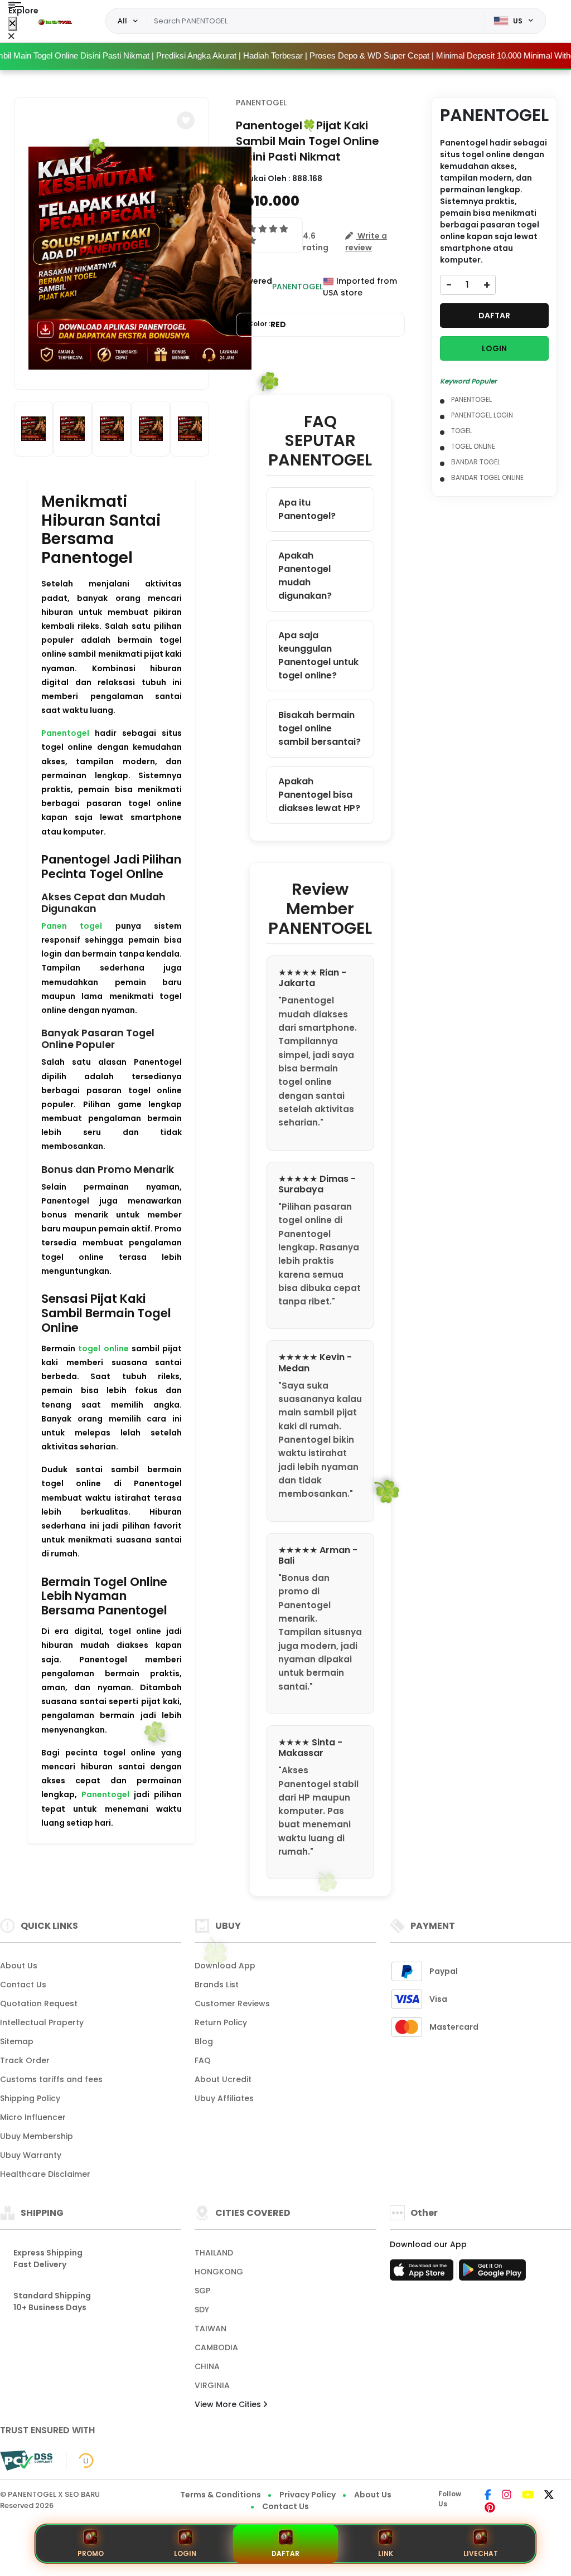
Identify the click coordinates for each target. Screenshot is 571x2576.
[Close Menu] (13, 24)
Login (185, 2553)
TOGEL (461, 431)
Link (386, 2553)
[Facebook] (488, 2496)
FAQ (203, 2060)
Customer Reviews (232, 2003)
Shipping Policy (30, 2098)
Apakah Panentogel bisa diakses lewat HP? (319, 795)
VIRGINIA (212, 2385)
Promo (91, 2553)
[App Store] (423, 2273)
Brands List (217, 1985)
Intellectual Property (42, 2022)
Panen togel (72, 926)
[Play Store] (492, 2273)
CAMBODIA (216, 2347)
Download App (225, 1966)
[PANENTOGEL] (55, 21)
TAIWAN (211, 2328)
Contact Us (23, 1985)
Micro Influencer (33, 2117)
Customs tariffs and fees (51, 2079)
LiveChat (481, 2553)
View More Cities (229, 2404)
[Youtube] (528, 2496)
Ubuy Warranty (31, 2155)
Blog (204, 2041)
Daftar (285, 2553)
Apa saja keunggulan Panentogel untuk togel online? (318, 655)
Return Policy (221, 2022)
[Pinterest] (490, 2509)
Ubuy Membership (37, 2136)
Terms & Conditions (221, 2495)
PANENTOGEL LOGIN (482, 415)
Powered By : (254, 287)
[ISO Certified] (80, 2460)
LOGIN (494, 348)
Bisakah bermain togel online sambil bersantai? (320, 728)
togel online (103, 1348)
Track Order (25, 2060)
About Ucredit (223, 2079)
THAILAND (214, 2253)
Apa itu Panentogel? (307, 509)
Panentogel (65, 733)
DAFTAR (494, 316)
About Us (19, 1966)
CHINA (207, 2366)
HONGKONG (219, 2272)
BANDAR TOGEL (476, 462)
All (122, 21)
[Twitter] (549, 2496)
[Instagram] (507, 2496)
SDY (202, 2310)
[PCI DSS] (26, 2461)
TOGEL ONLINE (473, 446)
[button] (186, 120)
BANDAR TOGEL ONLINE (487, 477)
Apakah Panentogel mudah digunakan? (305, 576)
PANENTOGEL (261, 103)
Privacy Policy (308, 2495)
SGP (202, 2291)
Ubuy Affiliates (224, 2098)
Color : (267, 324)
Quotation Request (39, 2003)
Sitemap (17, 2041)
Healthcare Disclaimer (45, 2174)
